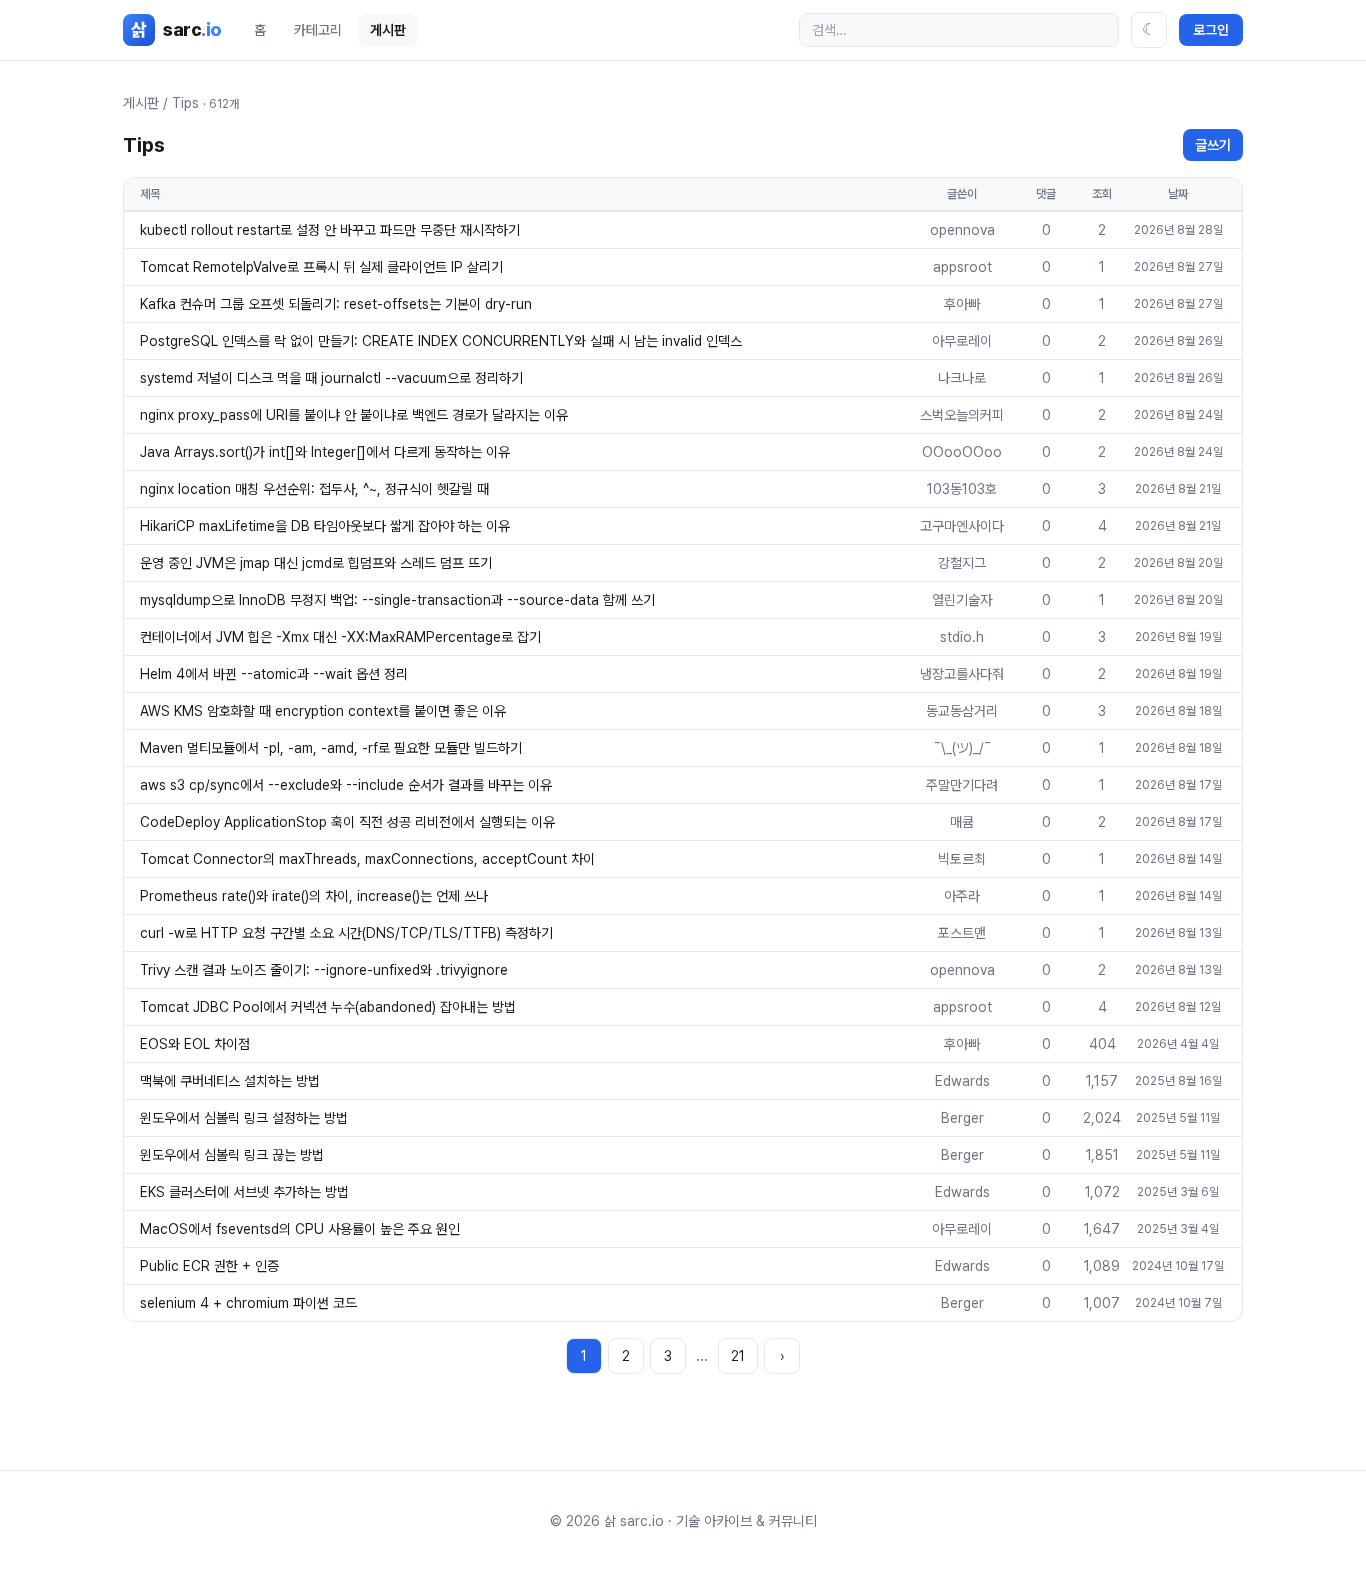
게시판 (388, 30)
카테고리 (318, 30)
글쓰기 (1213, 145)
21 (738, 1356)
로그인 (1211, 30)
